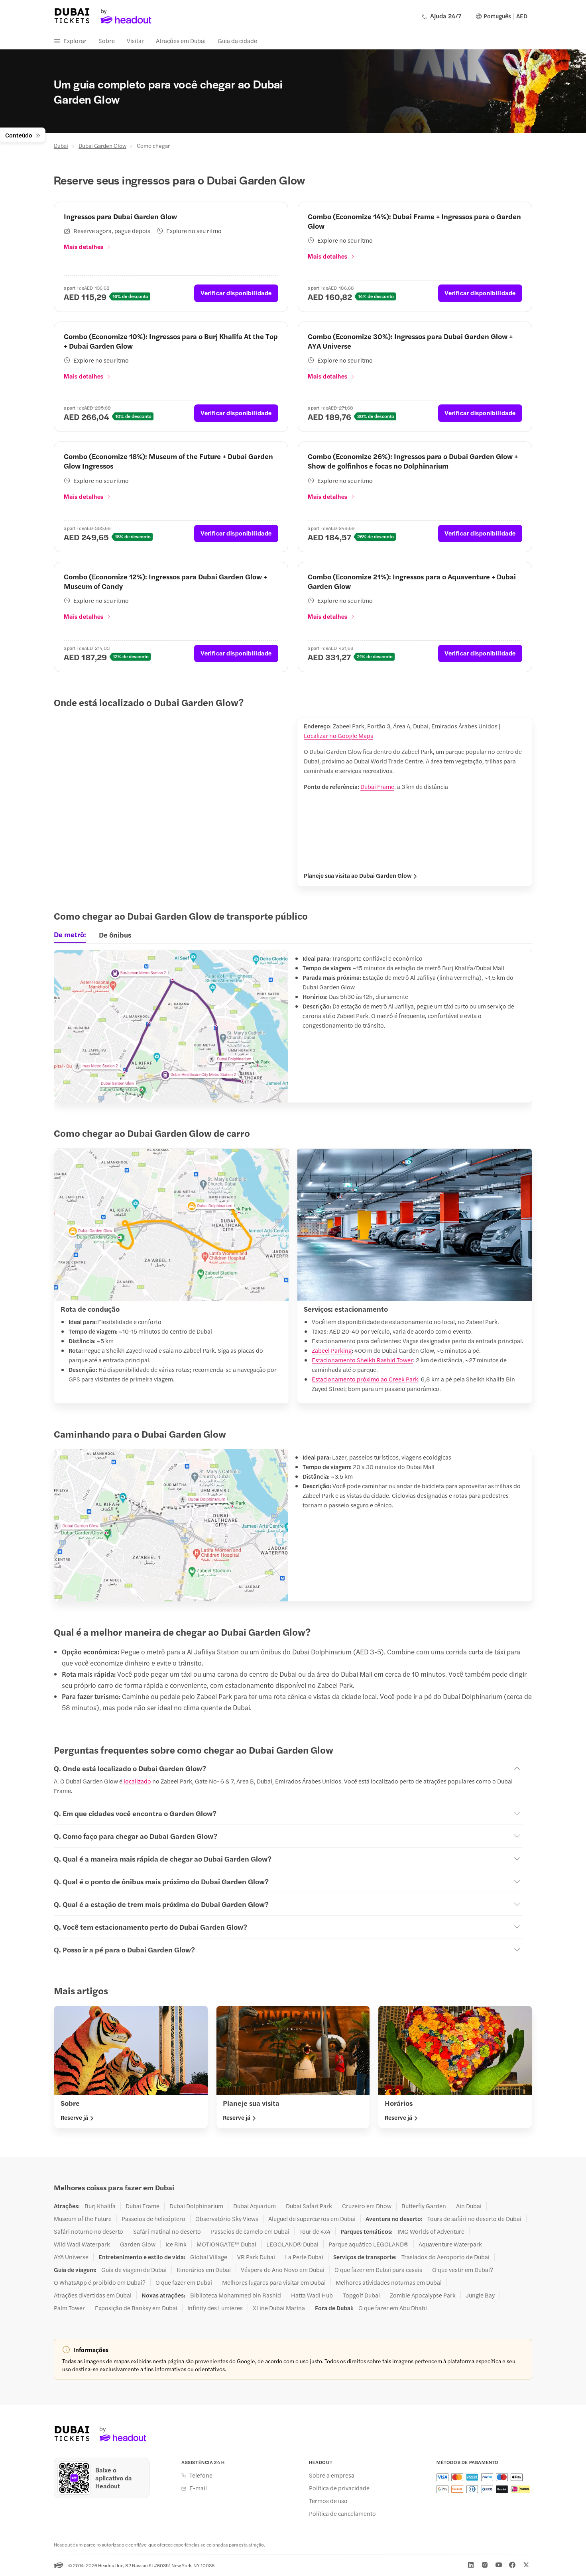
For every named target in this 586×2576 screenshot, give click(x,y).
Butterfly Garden (424, 2206)
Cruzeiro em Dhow (367, 2206)
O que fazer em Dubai (184, 2282)
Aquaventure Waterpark (450, 2244)
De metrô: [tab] (70, 934)
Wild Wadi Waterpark (82, 2244)
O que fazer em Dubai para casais (378, 2270)
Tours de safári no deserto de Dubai (474, 2219)
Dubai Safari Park (309, 2206)
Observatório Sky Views (227, 2219)
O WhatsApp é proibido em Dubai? (100, 2282)
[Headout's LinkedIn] (471, 2565)
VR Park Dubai (256, 2257)
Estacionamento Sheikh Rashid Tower (362, 1360)
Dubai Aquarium (255, 2206)
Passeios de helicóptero (153, 2219)
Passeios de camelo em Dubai (250, 2231)
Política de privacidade (339, 2488)
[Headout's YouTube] (499, 2565)
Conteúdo (19, 135)
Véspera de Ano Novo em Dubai (283, 2270)
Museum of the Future (83, 2219)
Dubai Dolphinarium (196, 2206)
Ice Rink (176, 2244)
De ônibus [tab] (115, 935)
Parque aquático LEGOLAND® (369, 2244)
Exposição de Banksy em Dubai (136, 2308)
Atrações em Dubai (181, 40)
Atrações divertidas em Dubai (93, 2295)
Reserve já (74, 2117)
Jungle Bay (480, 2295)
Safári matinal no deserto (167, 2231)
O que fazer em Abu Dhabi (393, 2308)
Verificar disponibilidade (236, 293)
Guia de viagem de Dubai (134, 2270)
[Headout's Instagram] (485, 2565)
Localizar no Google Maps (338, 735)
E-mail (198, 2488)
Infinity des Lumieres (215, 2308)
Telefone (201, 2475)
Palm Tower (69, 2308)
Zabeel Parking (332, 1350)
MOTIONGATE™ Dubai (226, 2244)
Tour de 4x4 (315, 2231)
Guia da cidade (237, 40)
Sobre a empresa (332, 2475)
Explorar (75, 40)
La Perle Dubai (304, 2257)
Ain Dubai (469, 2206)
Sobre (107, 40)
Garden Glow (138, 2244)
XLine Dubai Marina (279, 2308)
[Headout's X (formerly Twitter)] (526, 2565)
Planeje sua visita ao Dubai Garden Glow (358, 875)
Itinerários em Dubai (204, 2270)
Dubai (61, 145)
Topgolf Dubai (361, 2295)
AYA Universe (71, 2257)
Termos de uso (328, 2501)
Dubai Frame (377, 786)
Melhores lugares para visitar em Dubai (274, 2282)
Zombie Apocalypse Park (423, 2295)
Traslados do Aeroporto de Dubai (445, 2257)
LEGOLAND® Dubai (292, 2244)
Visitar (135, 40)
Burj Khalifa (100, 2206)
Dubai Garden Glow (102, 145)
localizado (137, 1781)
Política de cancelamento (342, 2513)
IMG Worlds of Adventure (431, 2231)
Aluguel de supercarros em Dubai (312, 2219)
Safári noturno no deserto (88, 2231)
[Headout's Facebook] (512, 2565)
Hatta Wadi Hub (312, 2295)
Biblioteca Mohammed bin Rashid (236, 2295)
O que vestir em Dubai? (463, 2270)
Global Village (209, 2257)
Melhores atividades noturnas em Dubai (389, 2282)
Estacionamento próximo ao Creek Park (365, 1379)
